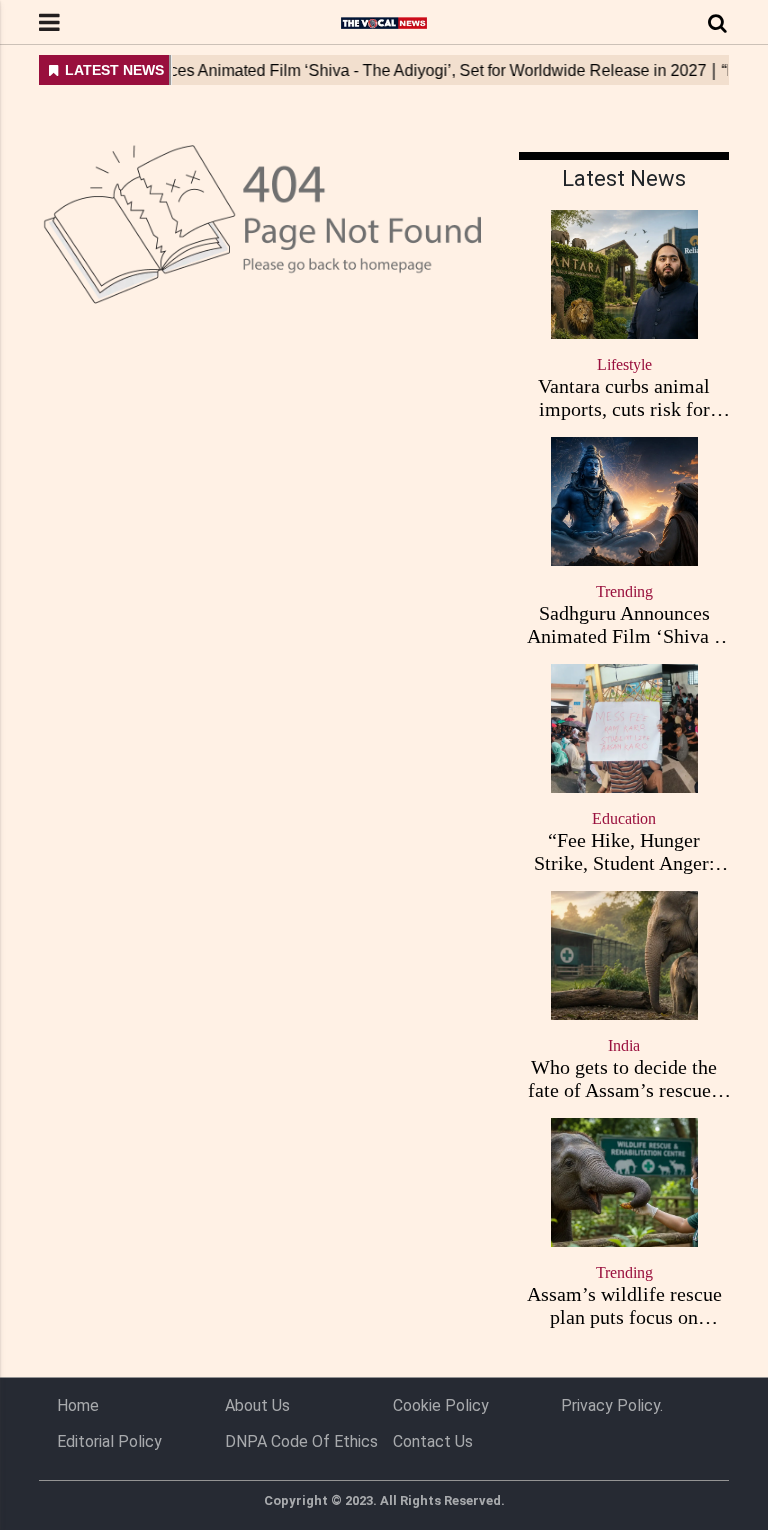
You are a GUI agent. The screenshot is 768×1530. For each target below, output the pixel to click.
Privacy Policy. (612, 1405)
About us (257, 1405)
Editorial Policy (109, 1441)
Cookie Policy (441, 1405)
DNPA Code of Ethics (301, 1441)
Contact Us (433, 1441)
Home (78, 1405)
